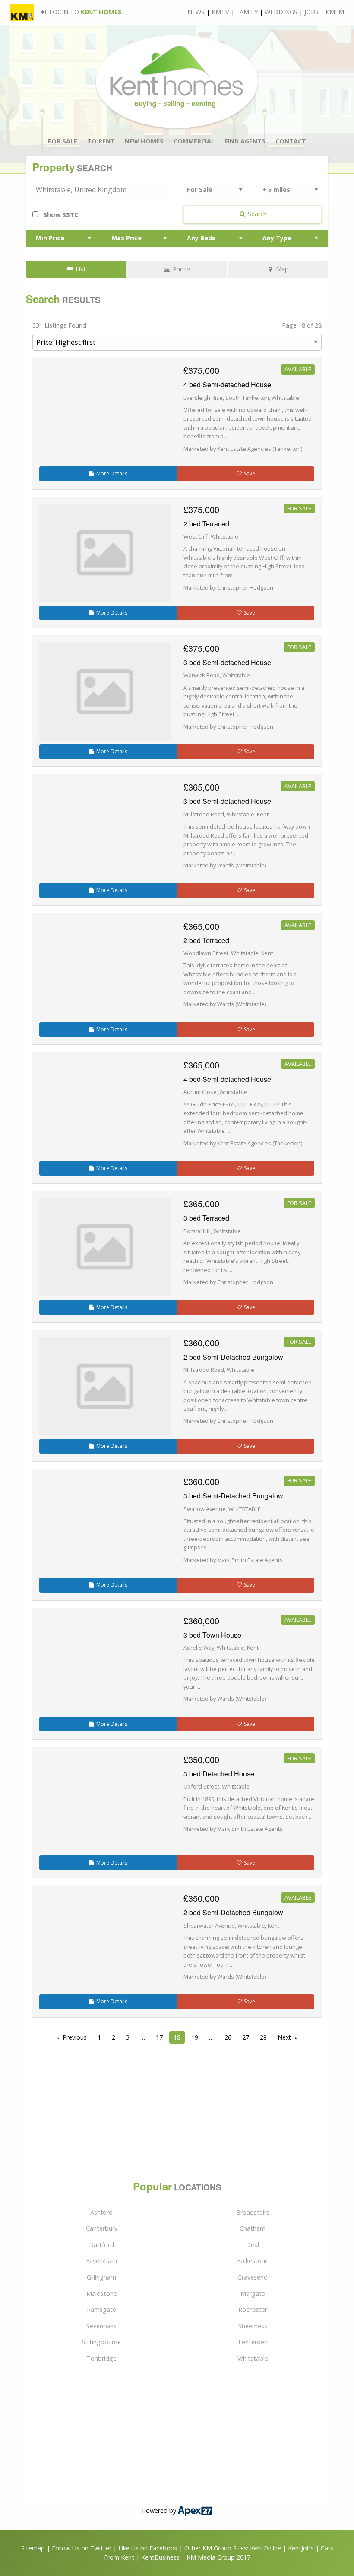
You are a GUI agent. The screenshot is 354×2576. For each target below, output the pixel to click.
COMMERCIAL (194, 141)
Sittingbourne (101, 2342)
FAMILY (247, 12)
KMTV (220, 12)
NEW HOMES (144, 141)
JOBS (311, 12)
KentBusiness (160, 2557)
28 (263, 2037)
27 (246, 2037)
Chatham (253, 2228)
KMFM (335, 12)
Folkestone (253, 2261)
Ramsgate (101, 2310)
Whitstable (253, 2358)
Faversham (101, 2261)
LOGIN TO (85, 12)
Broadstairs (253, 2212)
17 (159, 2037)
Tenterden (253, 2342)
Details (112, 473)
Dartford (101, 2245)
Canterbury (102, 2228)
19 (195, 2037)
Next (284, 2037)
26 (228, 2037)
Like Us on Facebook (149, 2548)
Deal (253, 2245)
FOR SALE (63, 141)
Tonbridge (101, 2358)
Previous (75, 2037)
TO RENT (101, 141)
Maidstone (102, 2294)
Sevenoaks (101, 2326)
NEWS (196, 12)
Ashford (101, 2212)
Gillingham (101, 2277)
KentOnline (265, 2548)
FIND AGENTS (245, 141)
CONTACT (291, 141)
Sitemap (33, 2548)
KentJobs (301, 2548)
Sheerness (253, 2326)
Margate (253, 2294)
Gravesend (253, 2277)
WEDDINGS (281, 12)
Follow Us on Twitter (82, 2548)
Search (256, 214)
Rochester (253, 2310)
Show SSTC (60, 215)
